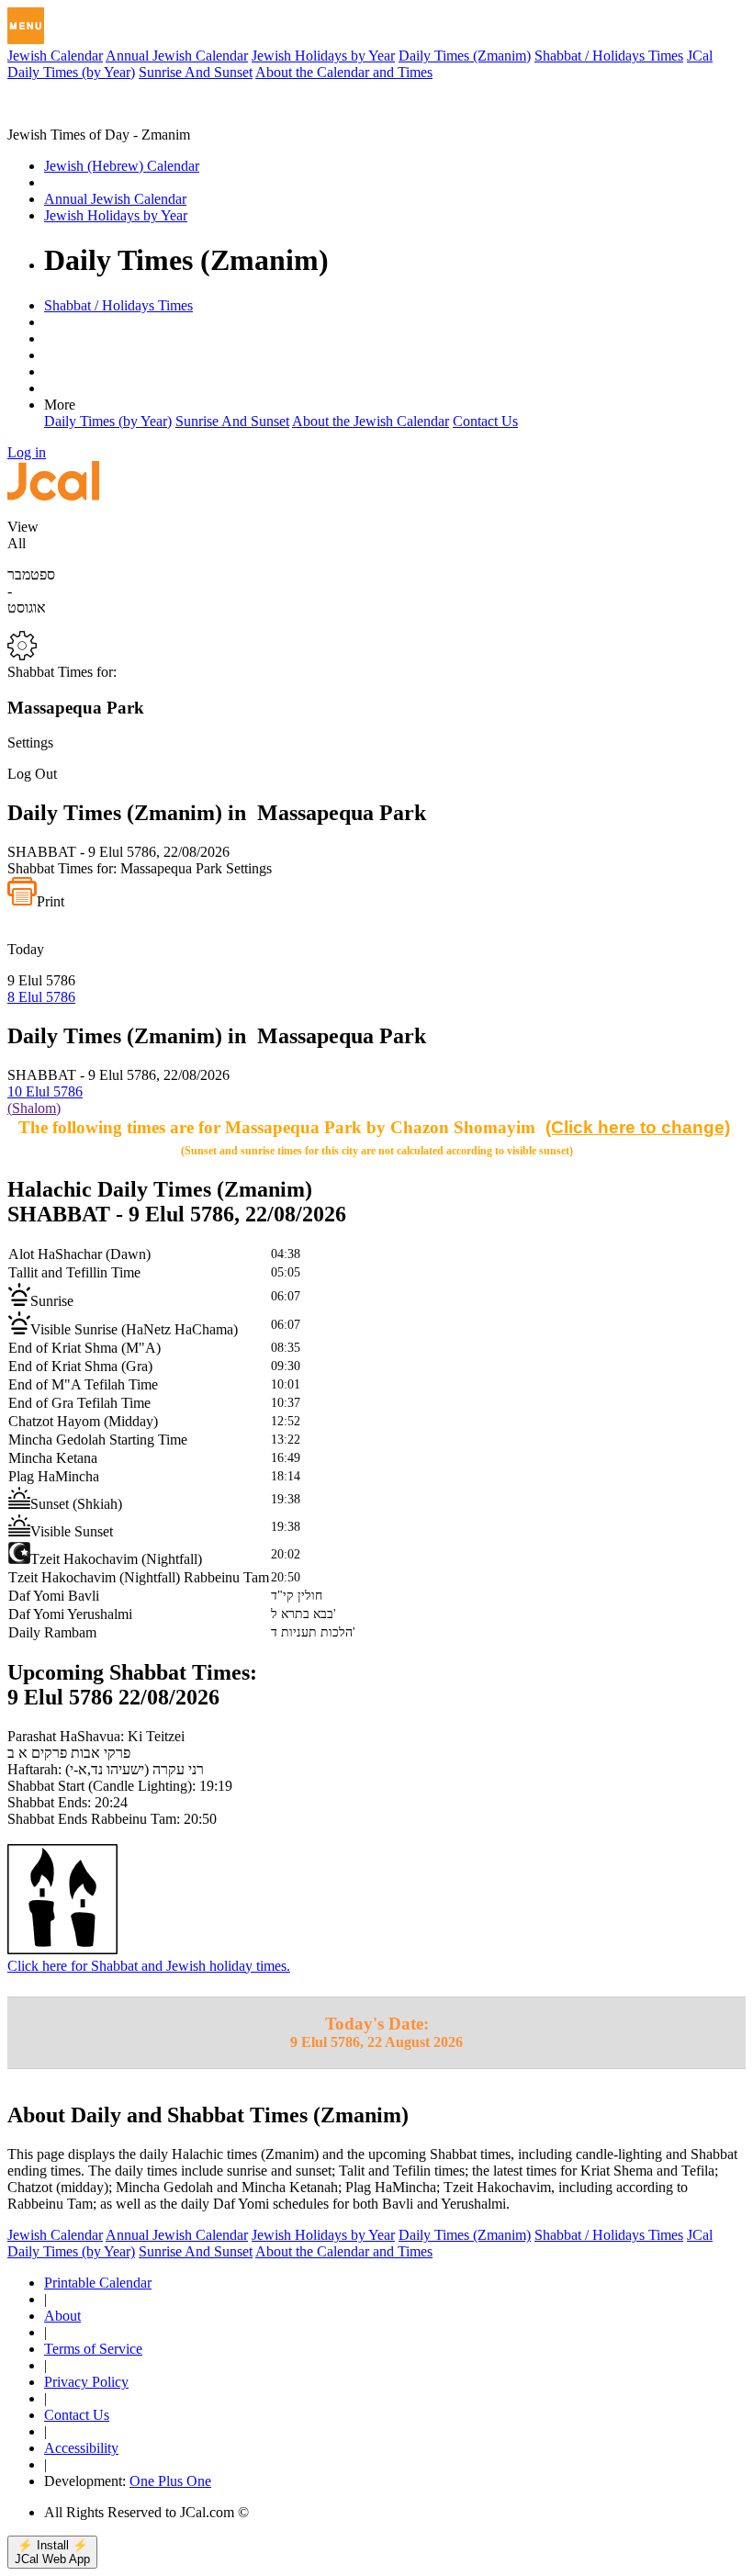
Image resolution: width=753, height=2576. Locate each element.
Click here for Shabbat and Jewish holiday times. (149, 1966)
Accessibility (81, 2448)
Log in (27, 452)
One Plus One (170, 2481)
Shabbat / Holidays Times (609, 56)
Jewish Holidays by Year (323, 56)
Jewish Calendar (55, 56)
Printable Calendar (98, 2283)
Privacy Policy (86, 2382)
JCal (700, 56)
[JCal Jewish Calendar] (85, 118)
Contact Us (485, 421)
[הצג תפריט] (26, 26)
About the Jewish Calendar (371, 421)
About (62, 2316)
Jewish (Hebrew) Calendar (122, 166)
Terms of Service (93, 2349)
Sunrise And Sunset (196, 72)
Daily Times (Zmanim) (465, 56)
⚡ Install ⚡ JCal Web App (52, 2552)
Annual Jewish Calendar (177, 56)
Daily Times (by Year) (71, 72)
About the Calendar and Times (344, 72)
